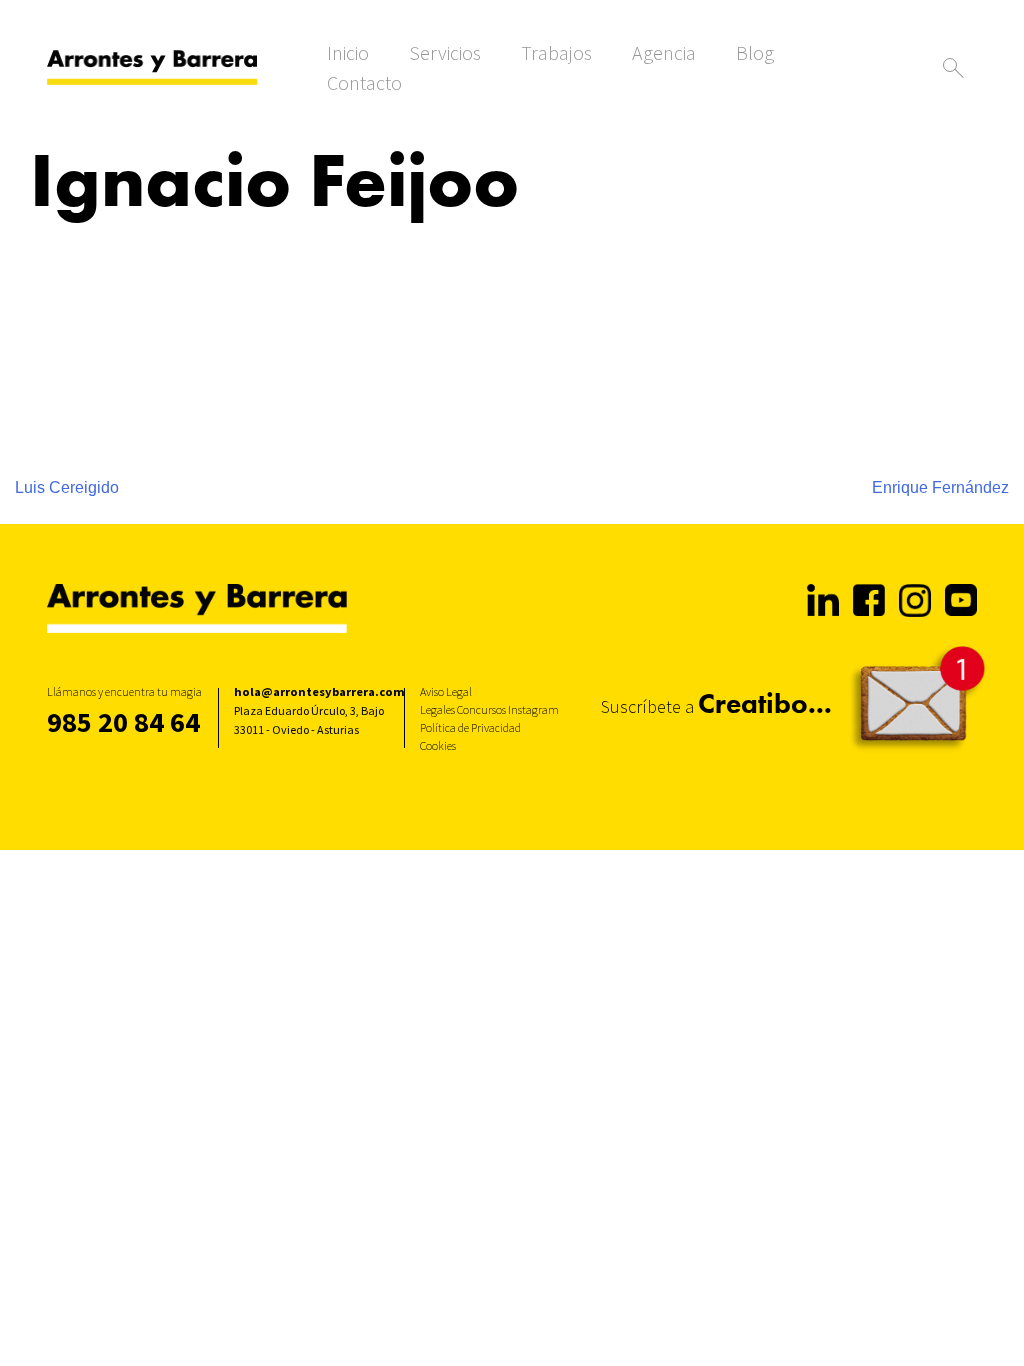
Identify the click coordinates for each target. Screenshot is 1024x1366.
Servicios (445, 52)
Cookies (438, 745)
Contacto (364, 82)
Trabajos (556, 52)
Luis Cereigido (67, 487)
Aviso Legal (446, 691)
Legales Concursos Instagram (489, 709)
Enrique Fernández (940, 487)
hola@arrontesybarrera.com (319, 691)
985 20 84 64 (123, 722)
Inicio (348, 52)
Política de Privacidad (470, 727)
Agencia (664, 52)
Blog (755, 52)
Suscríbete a (716, 703)
